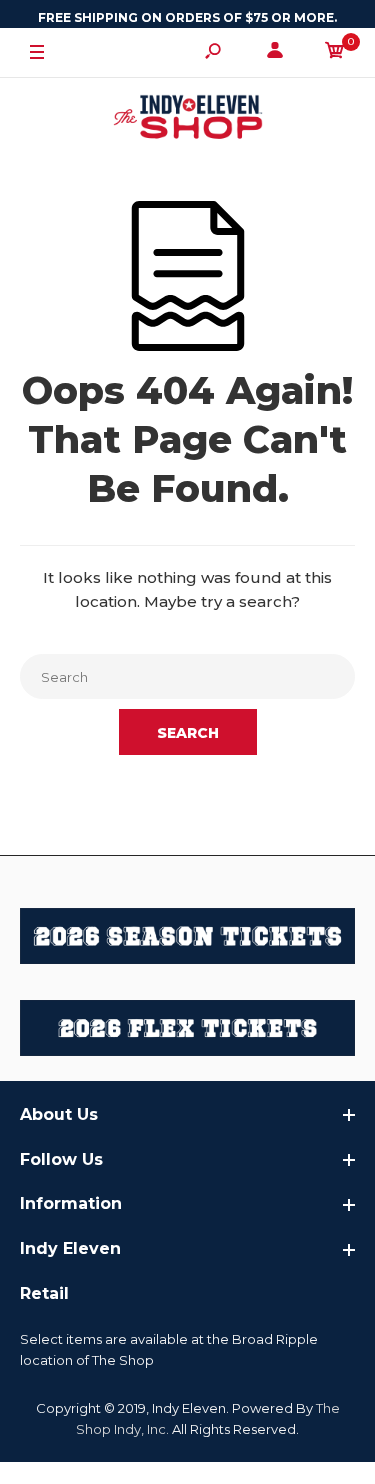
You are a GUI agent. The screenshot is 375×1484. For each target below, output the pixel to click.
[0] (335, 53)
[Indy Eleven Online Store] (188, 119)
